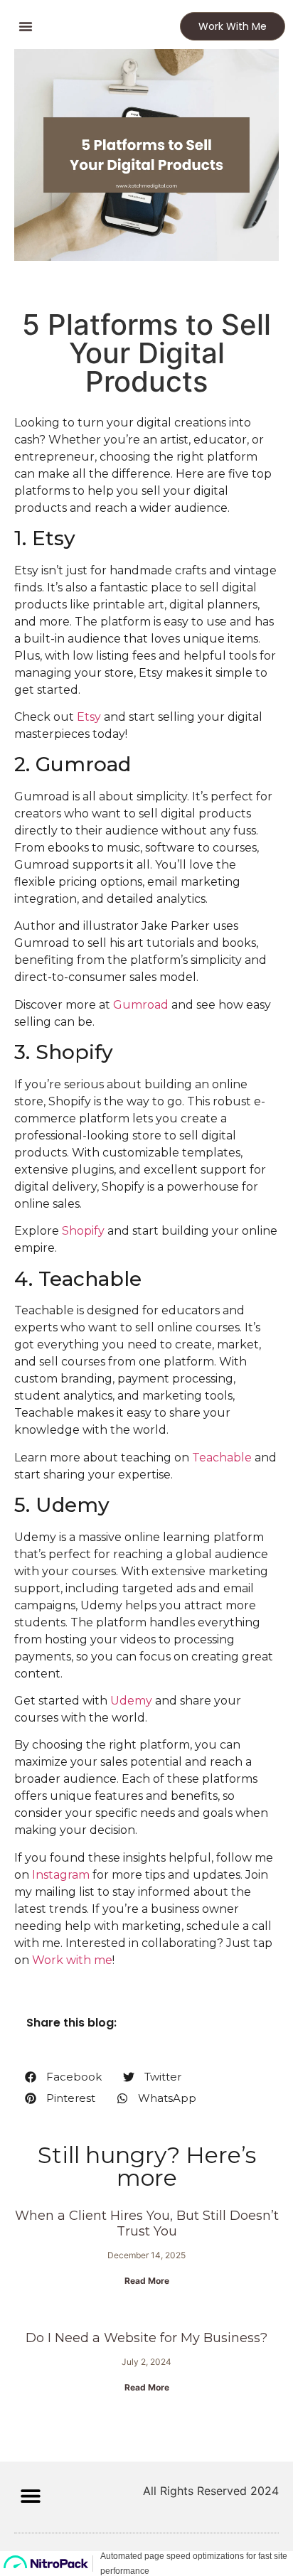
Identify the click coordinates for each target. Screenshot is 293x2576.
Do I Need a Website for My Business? (146, 2338)
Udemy (131, 1701)
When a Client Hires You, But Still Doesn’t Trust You (147, 2223)
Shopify (83, 1231)
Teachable (222, 1458)
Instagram (61, 1875)
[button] (26, 26)
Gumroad (141, 1005)
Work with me (72, 1960)
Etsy (89, 717)
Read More (147, 2281)
